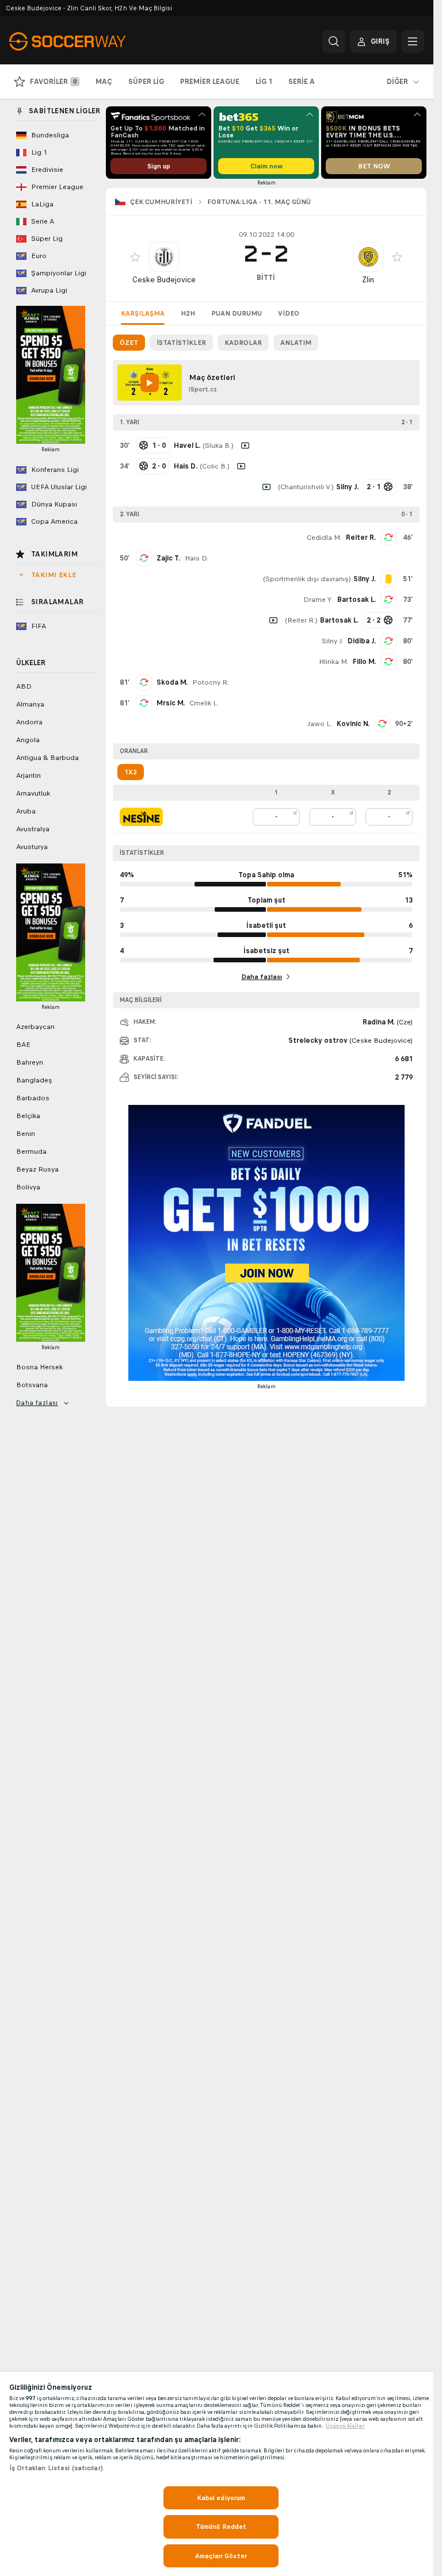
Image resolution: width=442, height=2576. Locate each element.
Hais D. (197, 558)
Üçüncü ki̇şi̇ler (345, 2426)
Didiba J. (362, 641)
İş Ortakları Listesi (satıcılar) (56, 2468)
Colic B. (215, 466)
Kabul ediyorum (221, 2498)
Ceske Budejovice (164, 280)
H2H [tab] (188, 313)
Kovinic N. (353, 724)
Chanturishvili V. (306, 487)
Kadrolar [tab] (243, 343)
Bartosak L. (357, 600)
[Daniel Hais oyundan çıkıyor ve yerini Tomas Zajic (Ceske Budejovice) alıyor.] (144, 558)
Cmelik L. (204, 703)
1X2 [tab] (131, 772)
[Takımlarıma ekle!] (135, 257)
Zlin (368, 280)
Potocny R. (211, 682)
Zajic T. (168, 558)
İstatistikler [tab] (181, 343)
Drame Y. (318, 600)
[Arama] (334, 41)
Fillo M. (364, 662)
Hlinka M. (334, 662)
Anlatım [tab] (296, 343)
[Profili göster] (164, 257)
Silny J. (332, 641)
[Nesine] (141, 817)
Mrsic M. (171, 703)
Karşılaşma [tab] (143, 313)
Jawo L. (320, 724)
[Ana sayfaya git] (88, 41)
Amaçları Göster (221, 2556)
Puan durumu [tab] (237, 313)
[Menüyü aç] (413, 41)
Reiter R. (361, 538)
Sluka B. (218, 446)
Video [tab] (289, 313)
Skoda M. (172, 682)
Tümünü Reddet (221, 2527)
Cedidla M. (324, 538)
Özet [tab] (129, 343)
